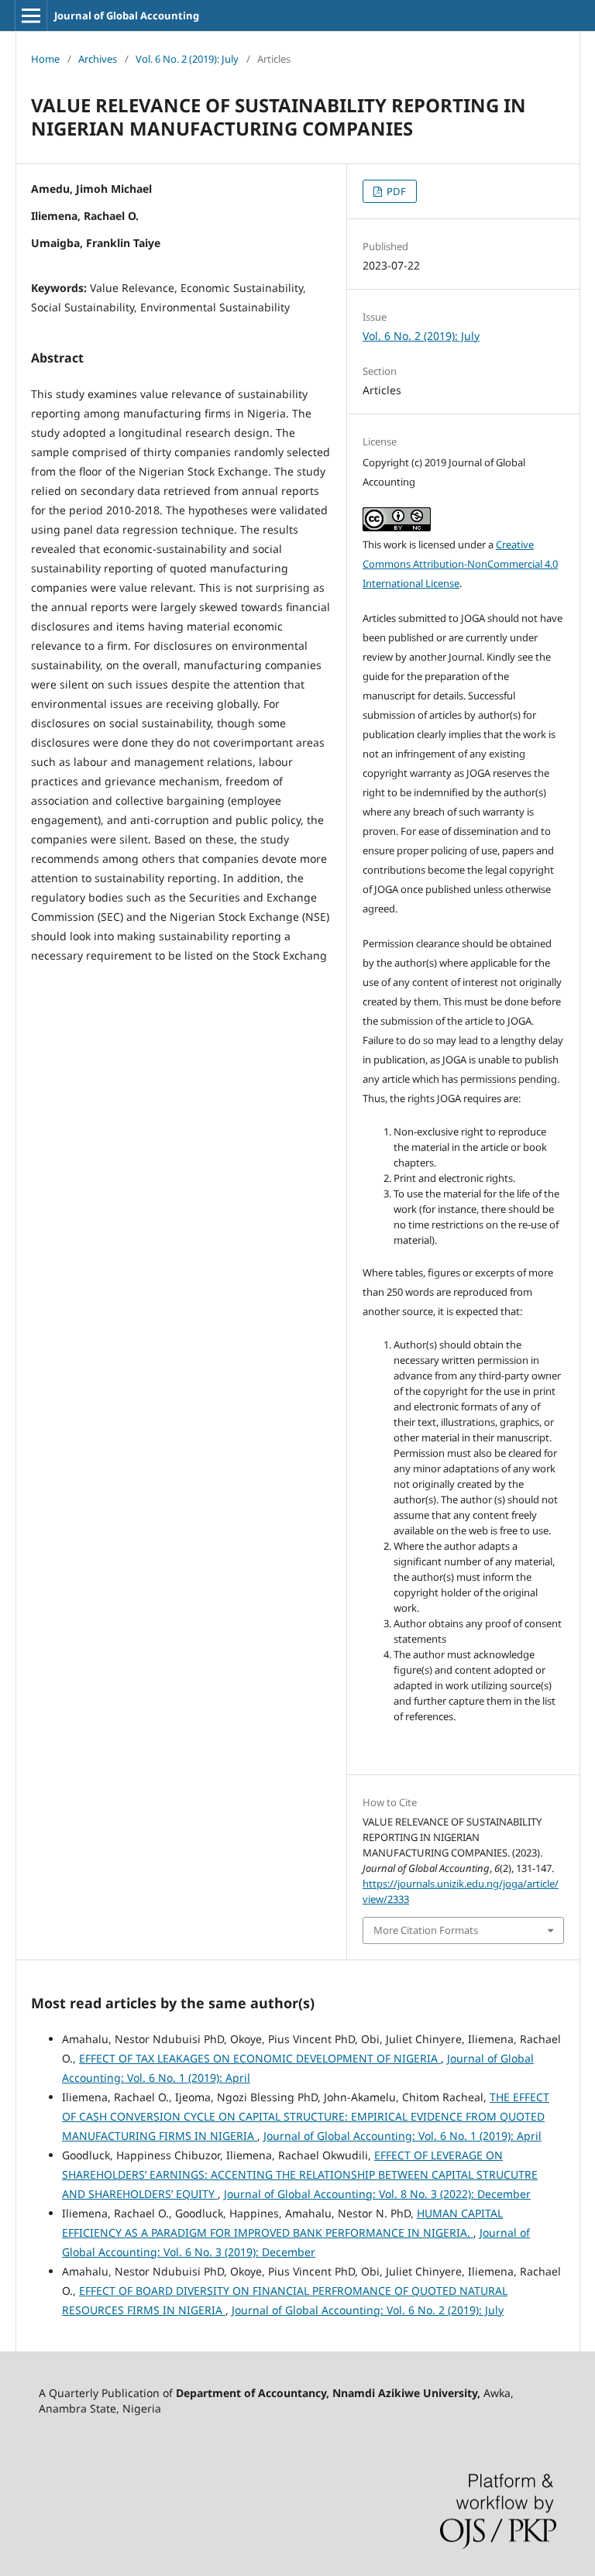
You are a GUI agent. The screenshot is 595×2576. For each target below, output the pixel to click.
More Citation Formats (426, 1930)
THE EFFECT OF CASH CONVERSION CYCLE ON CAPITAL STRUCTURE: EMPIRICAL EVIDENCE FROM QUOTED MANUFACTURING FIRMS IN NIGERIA (306, 2116)
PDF (395, 191)
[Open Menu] (31, 15)
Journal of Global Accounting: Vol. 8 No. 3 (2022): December (377, 2194)
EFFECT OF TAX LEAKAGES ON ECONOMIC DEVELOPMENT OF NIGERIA (260, 2058)
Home (45, 59)
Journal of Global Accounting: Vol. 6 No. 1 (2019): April (402, 2136)
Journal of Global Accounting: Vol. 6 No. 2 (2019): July (368, 2310)
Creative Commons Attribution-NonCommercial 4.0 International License (460, 564)
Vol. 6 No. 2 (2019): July (187, 59)
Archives (98, 59)
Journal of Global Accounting (127, 15)
